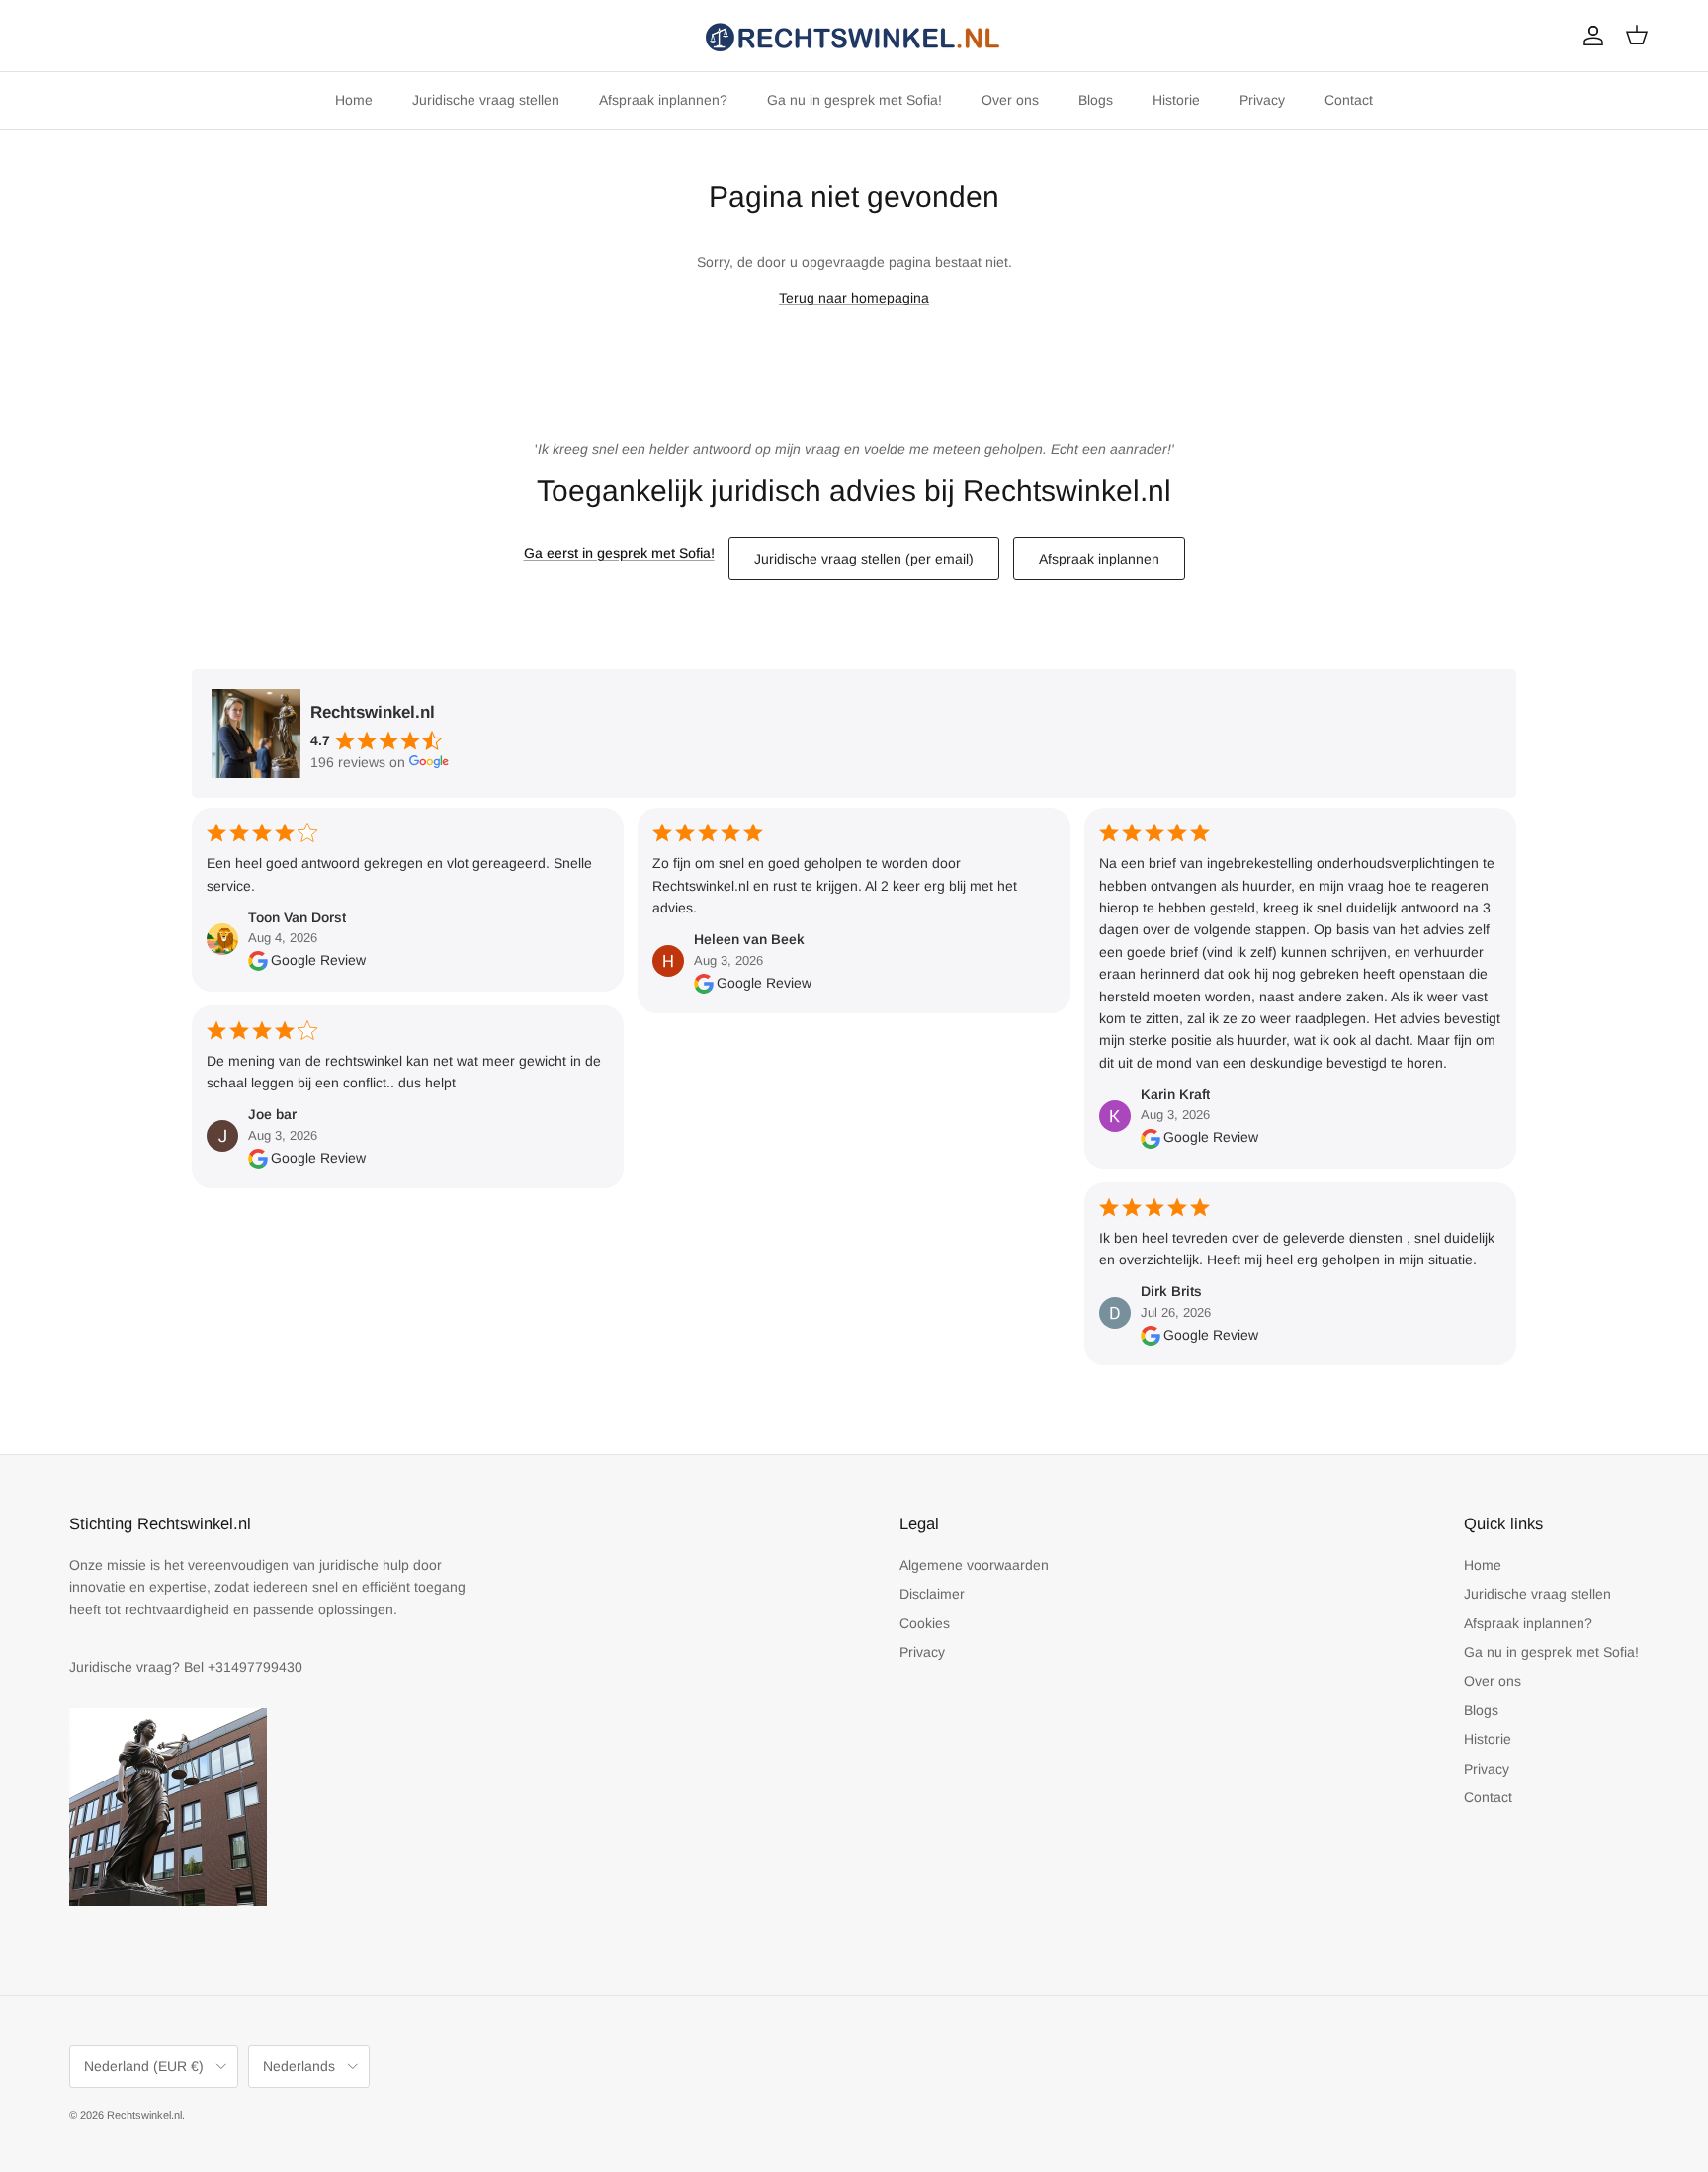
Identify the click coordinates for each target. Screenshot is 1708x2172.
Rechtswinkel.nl (144, 2115)
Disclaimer (932, 1594)
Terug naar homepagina (854, 298)
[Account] (1589, 36)
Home (354, 100)
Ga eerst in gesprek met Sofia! (619, 553)
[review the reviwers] (258, 960)
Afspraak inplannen (1099, 559)
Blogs (1096, 100)
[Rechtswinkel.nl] (854, 36)
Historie (1176, 100)
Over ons (1010, 100)
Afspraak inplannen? (663, 100)
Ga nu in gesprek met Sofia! (854, 100)
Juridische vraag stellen (486, 100)
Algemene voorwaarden (974, 1565)
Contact (1349, 100)
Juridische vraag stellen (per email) (864, 559)
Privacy (1262, 100)
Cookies (925, 1623)
